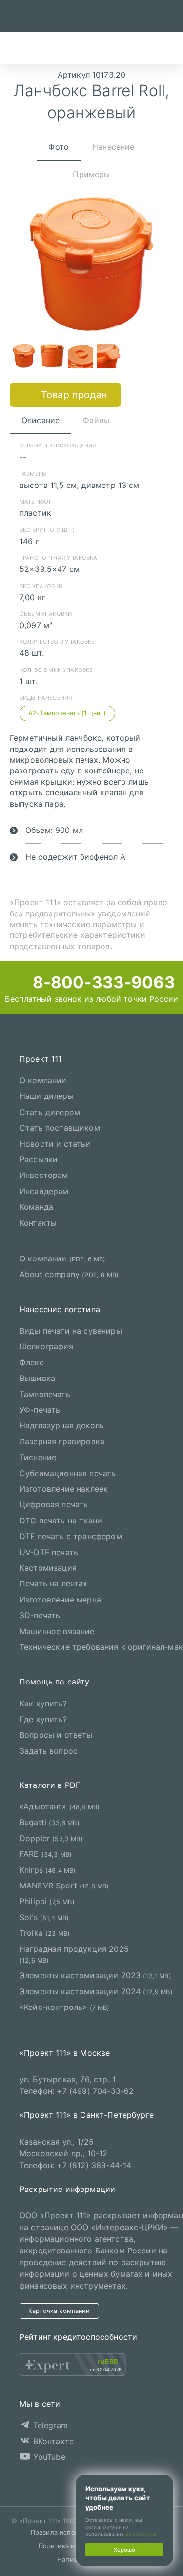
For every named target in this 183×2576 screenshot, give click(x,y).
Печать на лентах (54, 1583)
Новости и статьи (55, 1144)
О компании (43, 1080)
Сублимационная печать (68, 1473)
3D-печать (40, 1615)
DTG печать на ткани (61, 1521)
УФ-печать (40, 1410)
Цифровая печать (54, 1505)
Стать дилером (50, 1112)
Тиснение (38, 1457)
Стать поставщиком (60, 1128)
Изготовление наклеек (64, 1489)
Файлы (96, 420)
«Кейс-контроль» (65, 2007)
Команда (36, 1207)
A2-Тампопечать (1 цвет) (67, 713)
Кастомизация (48, 1568)
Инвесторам (44, 1175)
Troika (45, 1933)
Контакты (38, 1223)
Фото (59, 147)
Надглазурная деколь (62, 1426)
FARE (46, 1854)
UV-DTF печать (49, 1552)
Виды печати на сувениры (71, 1331)
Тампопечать (45, 1394)
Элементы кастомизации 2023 (95, 1975)
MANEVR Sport (64, 1886)
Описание (41, 420)
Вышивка (37, 1378)
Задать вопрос (49, 1751)
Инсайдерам (44, 1191)
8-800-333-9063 (102, 982)
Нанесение (113, 147)
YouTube (48, 2457)
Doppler (51, 1838)
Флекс (32, 1362)
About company (69, 1274)
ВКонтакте (52, 2441)
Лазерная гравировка (62, 1441)
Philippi (47, 1902)
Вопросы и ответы (56, 1735)
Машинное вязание (57, 1631)
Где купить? (43, 1719)
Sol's (44, 1917)
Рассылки (39, 1159)
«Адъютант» (60, 1806)
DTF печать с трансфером (71, 1536)
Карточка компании (59, 2311)
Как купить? (43, 1704)
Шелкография (46, 1347)
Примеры (91, 174)
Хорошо (124, 2550)
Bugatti (50, 1823)
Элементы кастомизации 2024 (96, 1991)
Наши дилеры (47, 1096)
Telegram (49, 2425)
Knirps (48, 1870)
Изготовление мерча (60, 1600)
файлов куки (141, 2534)
